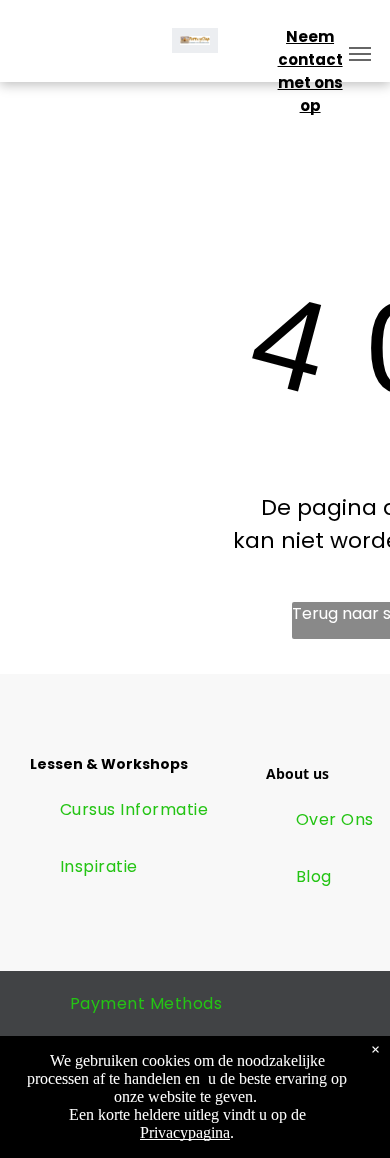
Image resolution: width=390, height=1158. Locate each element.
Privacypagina (185, 1132)
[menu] (360, 54)
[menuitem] (134, 810)
